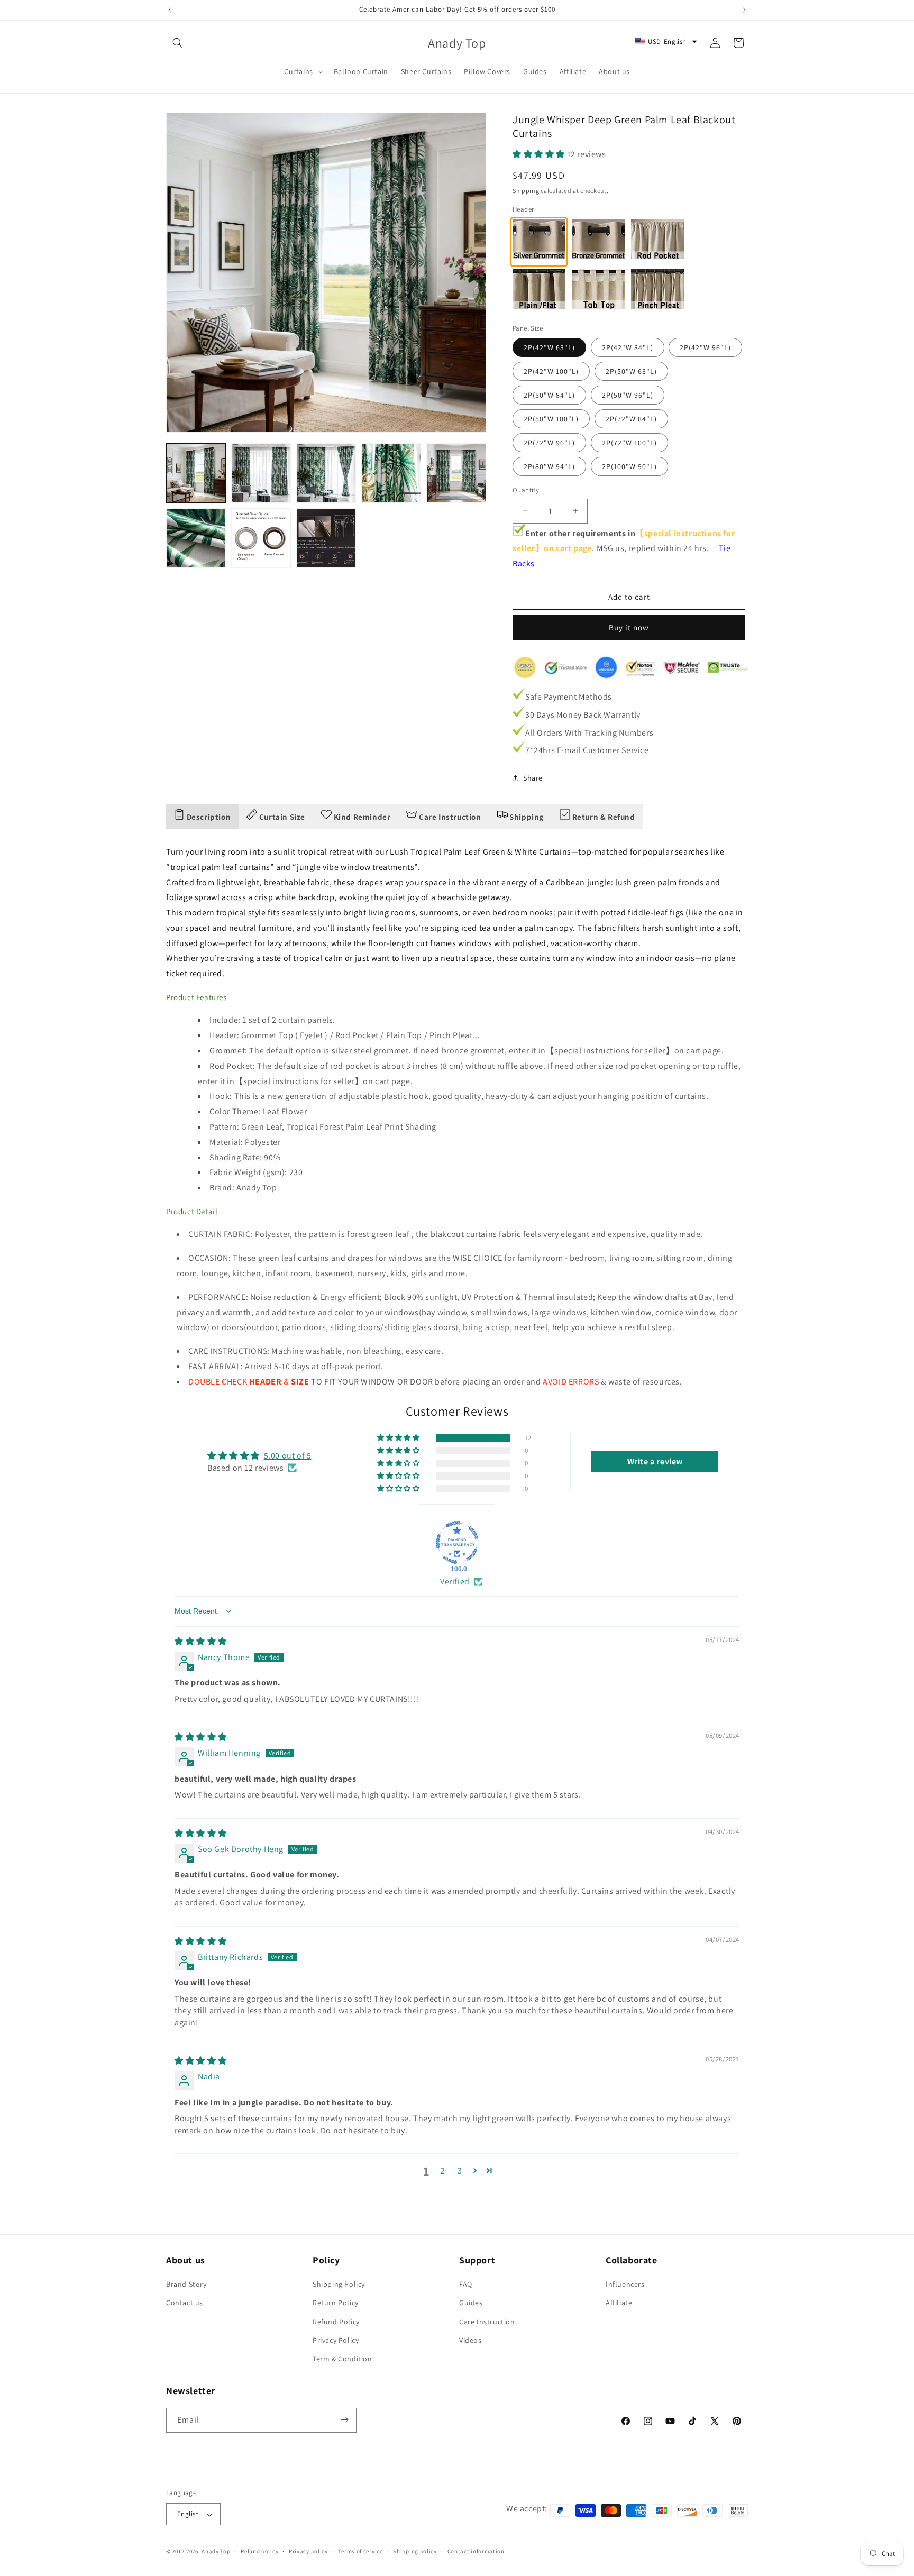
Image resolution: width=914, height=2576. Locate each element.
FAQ (466, 2285)
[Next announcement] (744, 10)
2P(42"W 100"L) (551, 371)
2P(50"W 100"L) (551, 419)
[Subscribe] (344, 2420)
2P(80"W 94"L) (549, 466)
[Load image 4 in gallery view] (391, 473)
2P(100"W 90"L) (629, 466)
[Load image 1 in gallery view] (196, 473)
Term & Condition (342, 2359)
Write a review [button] (655, 1461)
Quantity (526, 490)
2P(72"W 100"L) (629, 443)
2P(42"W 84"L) (628, 347)
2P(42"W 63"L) (549, 347)
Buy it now (629, 627)
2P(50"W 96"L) (628, 395)
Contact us (185, 2303)
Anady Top (216, 2552)
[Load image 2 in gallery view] (261, 473)
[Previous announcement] (170, 10)
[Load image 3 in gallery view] (326, 473)
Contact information (476, 2551)
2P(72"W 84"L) (631, 419)
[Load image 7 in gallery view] (261, 538)
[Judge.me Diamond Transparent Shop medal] (457, 1543)
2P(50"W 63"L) (631, 371)
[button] (178, 43)
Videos (470, 2340)
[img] (201, 1641)
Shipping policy (415, 2551)
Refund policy (259, 2551)
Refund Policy (336, 2322)
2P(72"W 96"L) (549, 443)
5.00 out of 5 (288, 1456)
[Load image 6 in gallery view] (196, 538)
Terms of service (360, 2551)
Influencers (625, 2285)
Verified (455, 1582)
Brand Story (186, 2285)
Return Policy (336, 2303)
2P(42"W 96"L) (705, 347)
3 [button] (460, 2171)
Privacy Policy (336, 2340)
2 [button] (443, 2171)
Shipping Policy (339, 2285)
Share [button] (533, 778)
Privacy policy (308, 2551)
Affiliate (619, 2303)
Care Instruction (487, 2322)
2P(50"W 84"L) (549, 395)
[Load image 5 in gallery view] (456, 473)
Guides (471, 2303)
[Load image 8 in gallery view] (326, 538)
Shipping (526, 191)
